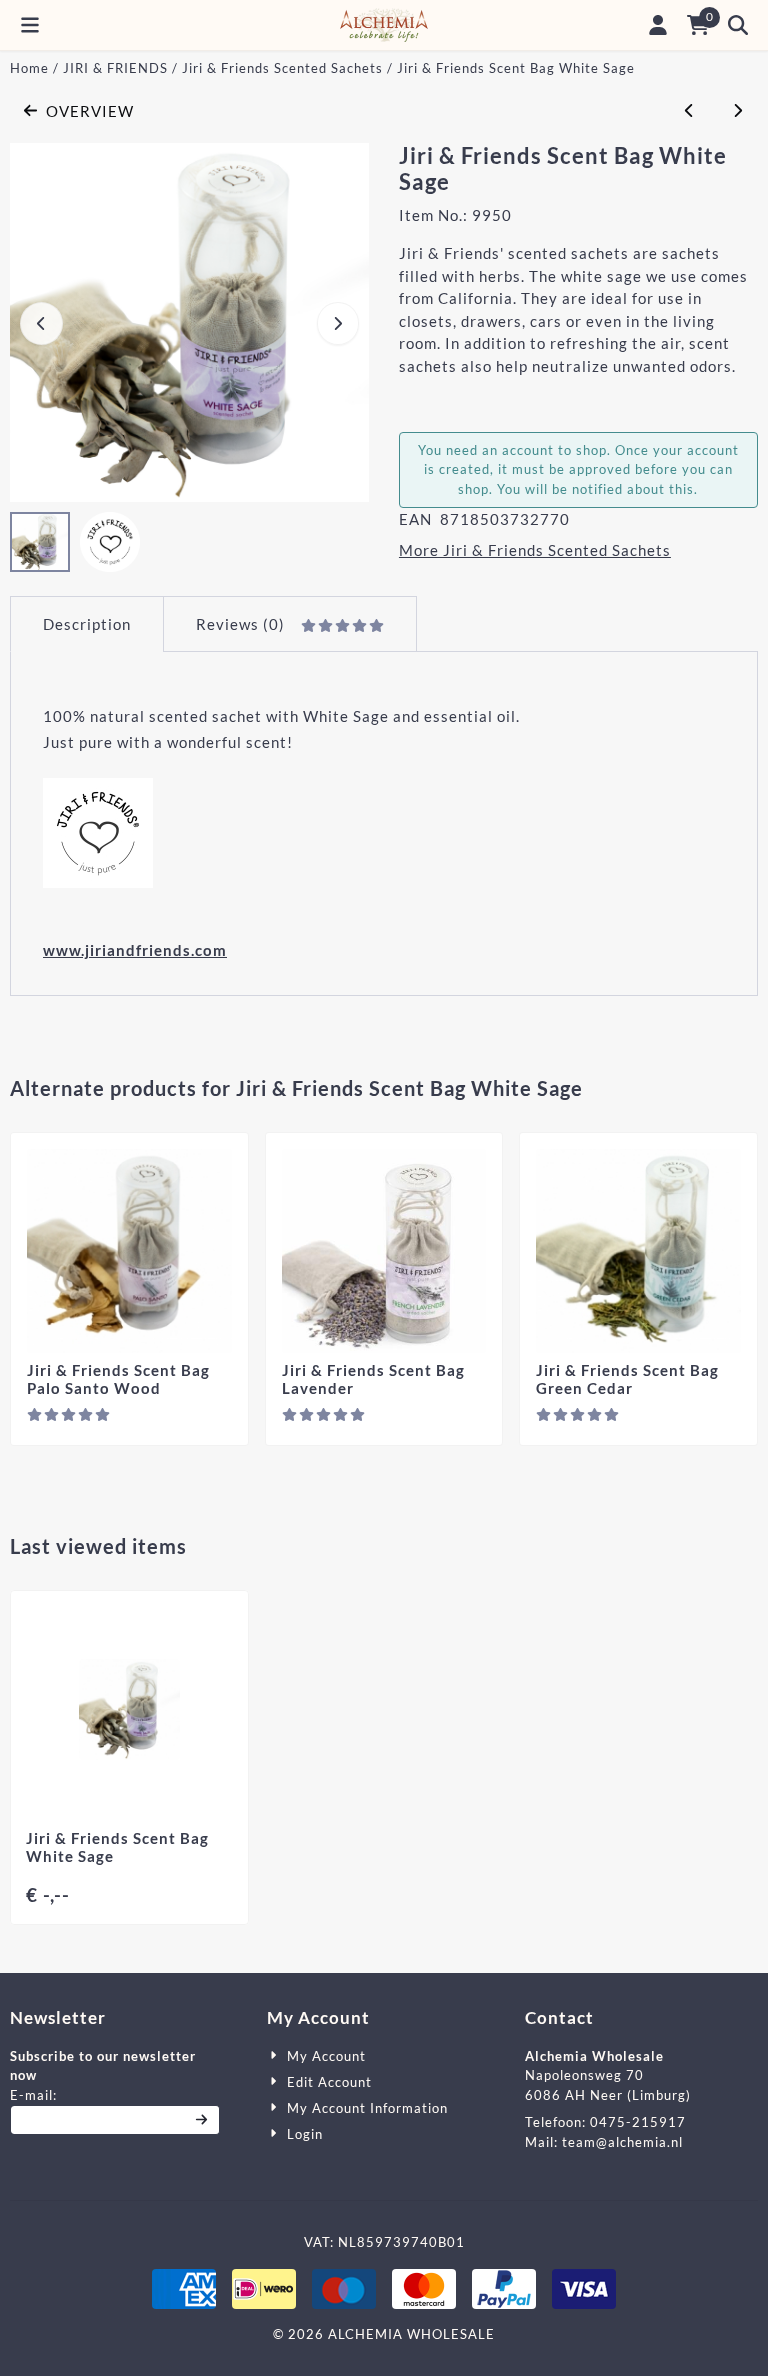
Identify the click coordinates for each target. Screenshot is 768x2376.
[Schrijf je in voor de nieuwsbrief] (202, 2120)
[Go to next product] (738, 111)
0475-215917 (638, 2122)
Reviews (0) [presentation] (240, 624)
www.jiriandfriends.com (135, 950)
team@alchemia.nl (622, 2142)
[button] (30, 25)
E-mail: (115, 2094)
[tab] (86, 624)
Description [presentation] (87, 624)
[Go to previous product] (689, 111)
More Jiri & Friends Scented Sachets (535, 550)
